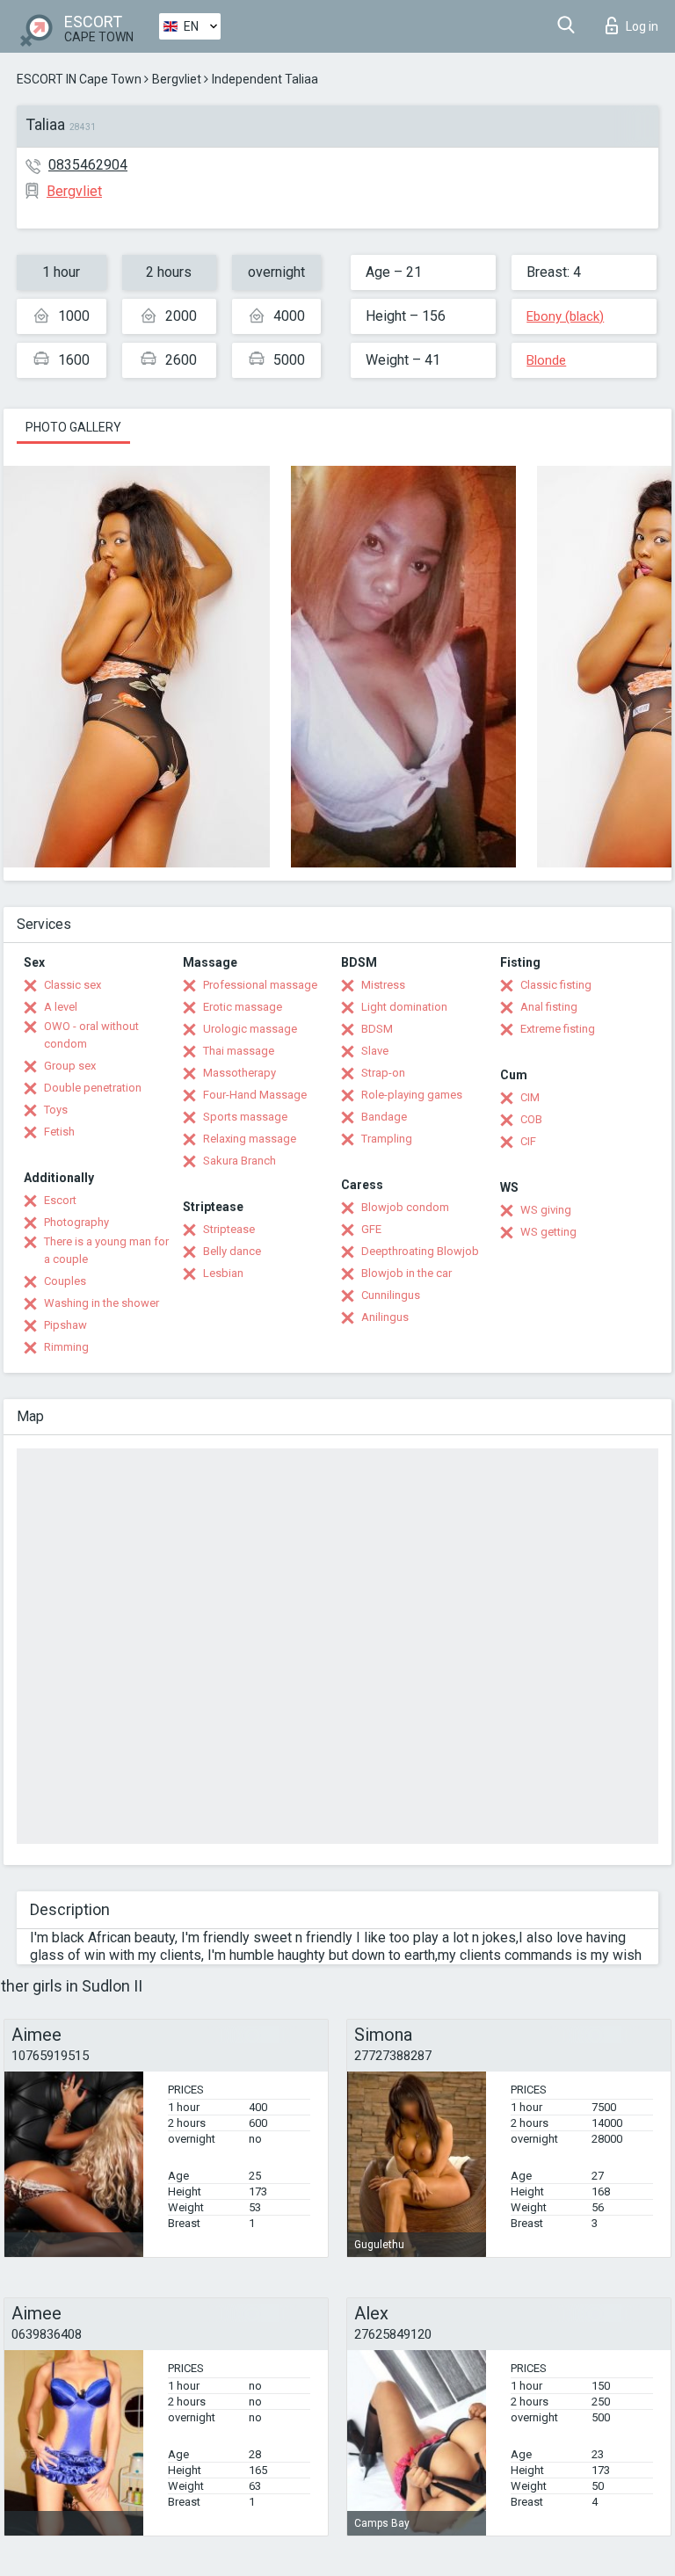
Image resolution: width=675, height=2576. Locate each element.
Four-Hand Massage (255, 1095)
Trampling (387, 1139)
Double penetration (93, 1088)
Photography (76, 1222)
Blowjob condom (405, 1207)
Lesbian (223, 1273)
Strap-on (383, 1073)
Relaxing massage (250, 1139)
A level (61, 1007)
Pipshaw (65, 1325)
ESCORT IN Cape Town (79, 79)
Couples (65, 1281)
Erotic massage (243, 1007)
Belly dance (232, 1251)
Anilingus (385, 1317)
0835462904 (88, 165)
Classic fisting (556, 985)
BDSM (377, 1029)
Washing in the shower (102, 1303)
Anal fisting (549, 1007)
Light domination (404, 1007)
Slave (375, 1051)
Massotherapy (240, 1073)
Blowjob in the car (406, 1273)
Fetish (59, 1132)
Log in (642, 26)
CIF (528, 1141)
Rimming (66, 1347)
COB (531, 1119)
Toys (56, 1110)
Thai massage (239, 1051)
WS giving (546, 1210)
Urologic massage (250, 1029)
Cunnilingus (391, 1295)
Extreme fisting (558, 1029)
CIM (530, 1097)
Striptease (229, 1229)
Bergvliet (177, 79)
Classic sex (73, 985)
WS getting (548, 1232)
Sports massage (245, 1117)
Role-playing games (412, 1095)
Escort (60, 1200)
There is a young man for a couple (106, 1250)
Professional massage (260, 985)
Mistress (383, 985)
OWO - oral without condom (91, 1035)
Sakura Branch (240, 1161)
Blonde (546, 360)
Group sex (70, 1066)
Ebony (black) (565, 316)
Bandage (384, 1117)
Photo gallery (73, 427)
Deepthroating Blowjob (420, 1251)
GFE (371, 1229)
